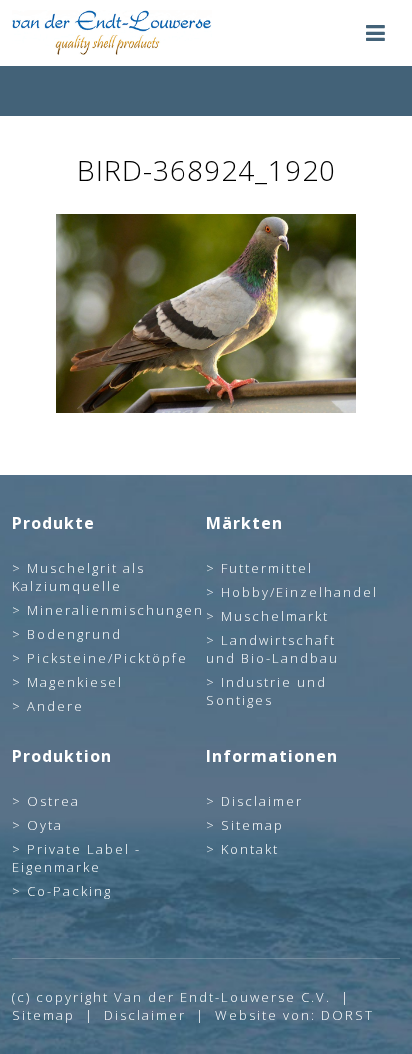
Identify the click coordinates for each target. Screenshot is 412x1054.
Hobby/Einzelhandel (299, 592)
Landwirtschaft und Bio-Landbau (272, 649)
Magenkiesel (75, 682)
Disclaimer (262, 801)
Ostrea (53, 801)
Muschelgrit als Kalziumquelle (78, 577)
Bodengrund (74, 634)
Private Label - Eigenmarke (76, 858)
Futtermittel (267, 568)
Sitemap (252, 825)
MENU (375, 33)
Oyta (45, 825)
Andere (55, 706)
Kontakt (250, 849)
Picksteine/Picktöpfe (107, 658)
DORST (347, 1015)
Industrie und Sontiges (266, 691)
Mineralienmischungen (115, 610)
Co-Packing (69, 891)
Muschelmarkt (275, 616)
